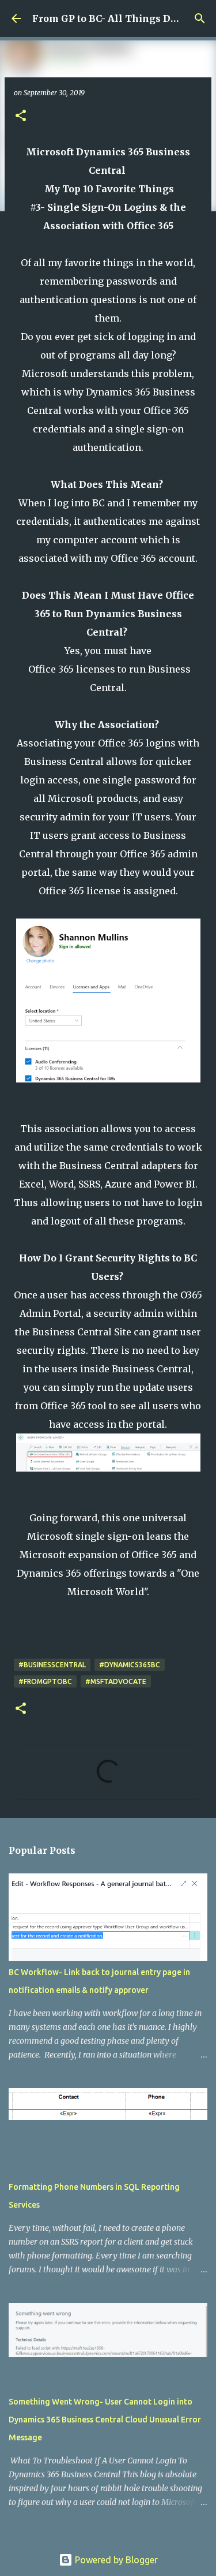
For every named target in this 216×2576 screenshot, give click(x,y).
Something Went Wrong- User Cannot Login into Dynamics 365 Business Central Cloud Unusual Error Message (105, 2420)
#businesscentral (52, 1665)
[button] (21, 116)
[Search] (200, 18)
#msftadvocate (116, 1681)
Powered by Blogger (115, 2560)
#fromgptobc (45, 1681)
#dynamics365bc (130, 1665)
